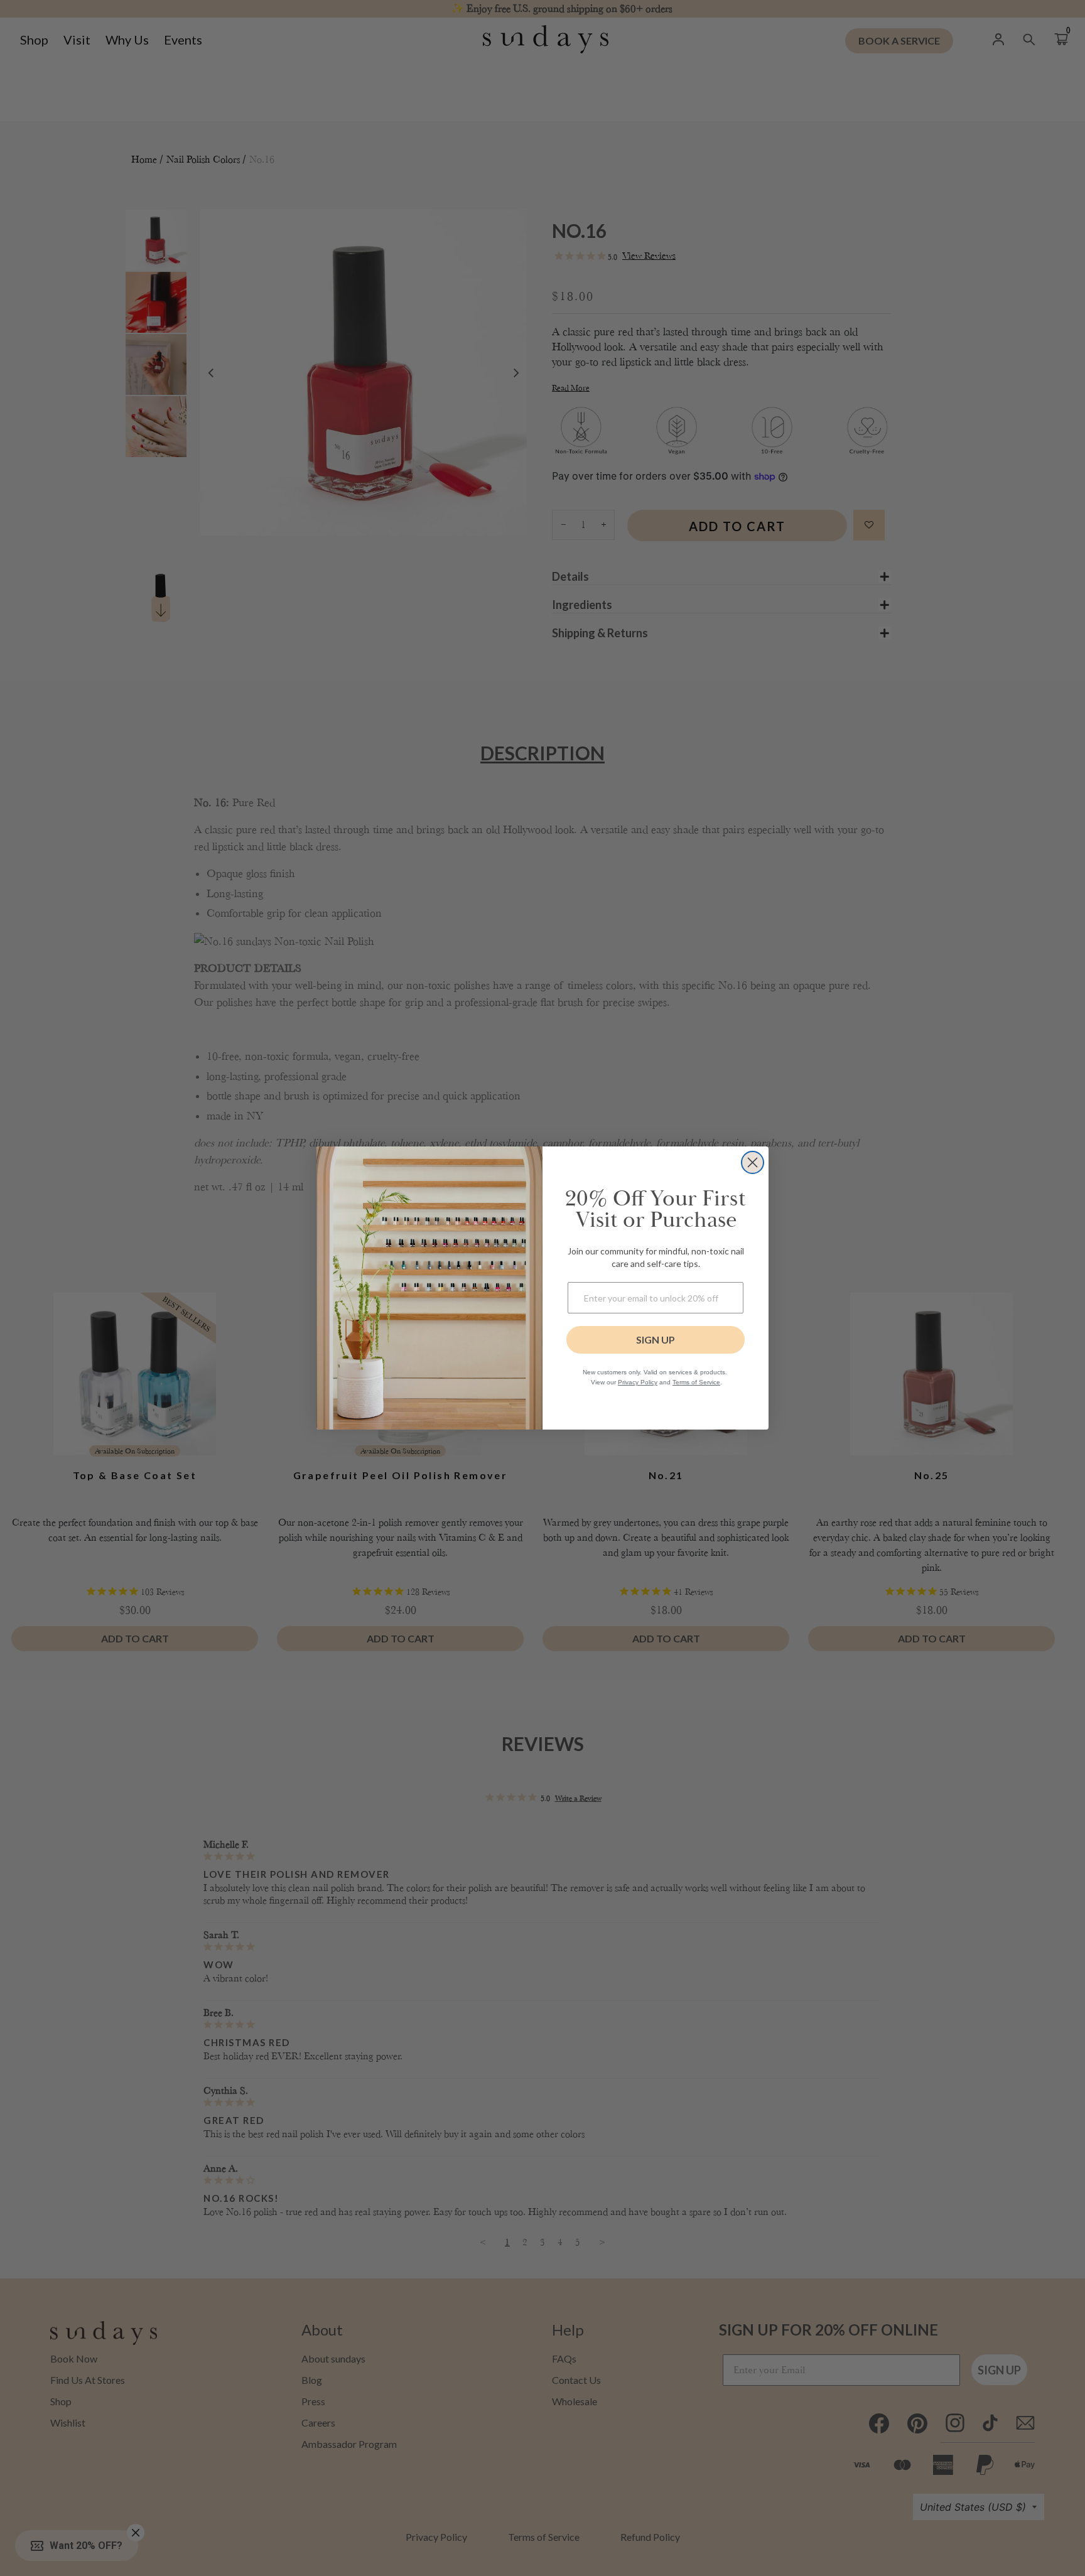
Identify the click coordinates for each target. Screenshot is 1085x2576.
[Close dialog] (753, 1162)
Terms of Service (696, 1382)
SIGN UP (656, 1339)
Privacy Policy (638, 1382)
